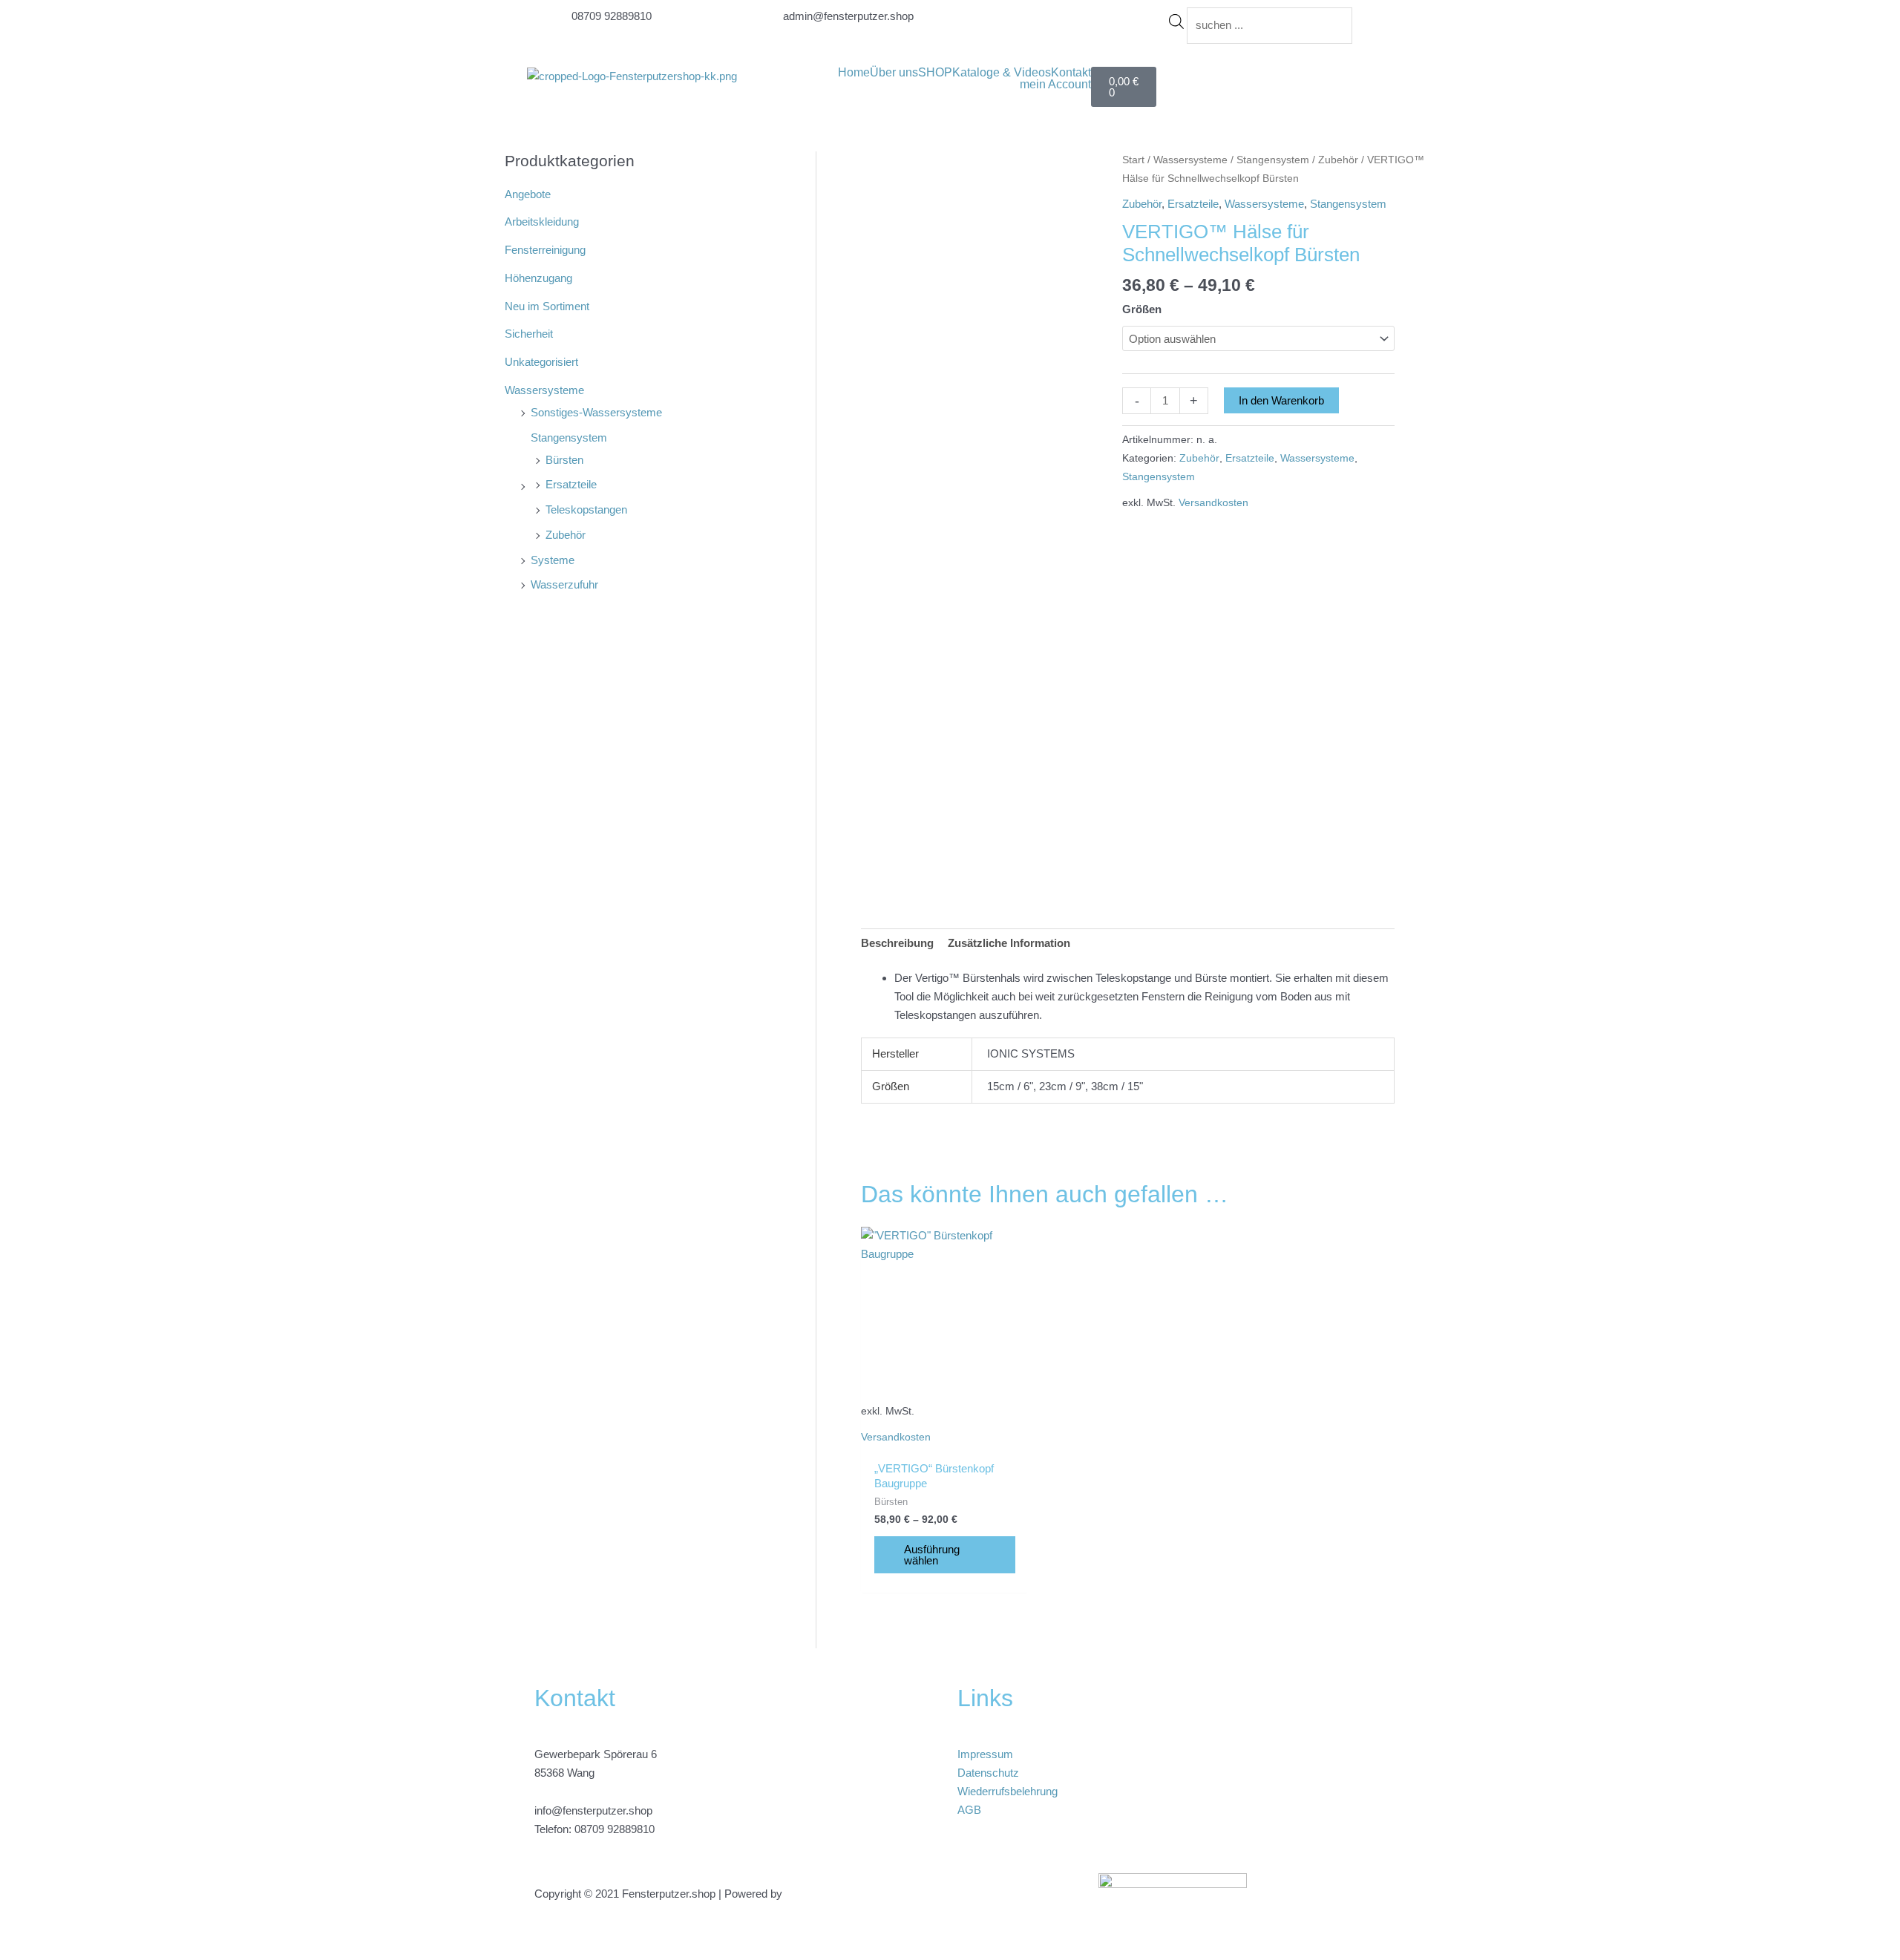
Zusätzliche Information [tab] (1009, 943)
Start (1133, 160)
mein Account (1055, 85)
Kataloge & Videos (1002, 73)
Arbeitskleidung (542, 222)
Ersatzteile (571, 484)
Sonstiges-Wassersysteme (596, 412)
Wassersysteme (544, 390)
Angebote (528, 194)
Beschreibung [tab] (897, 943)
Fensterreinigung (545, 250)
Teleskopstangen (586, 509)
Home (854, 73)
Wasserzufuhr (564, 584)
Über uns (894, 73)
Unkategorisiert (541, 362)
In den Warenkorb (1281, 400)
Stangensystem (569, 437)
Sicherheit (529, 334)
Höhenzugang (538, 278)
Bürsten (564, 460)
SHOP (935, 73)
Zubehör (566, 535)
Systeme (553, 560)
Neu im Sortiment (547, 306)
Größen (1142, 309)
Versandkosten (1213, 503)
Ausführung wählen (932, 1555)
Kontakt (1071, 73)
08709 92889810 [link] (615, 1829)
